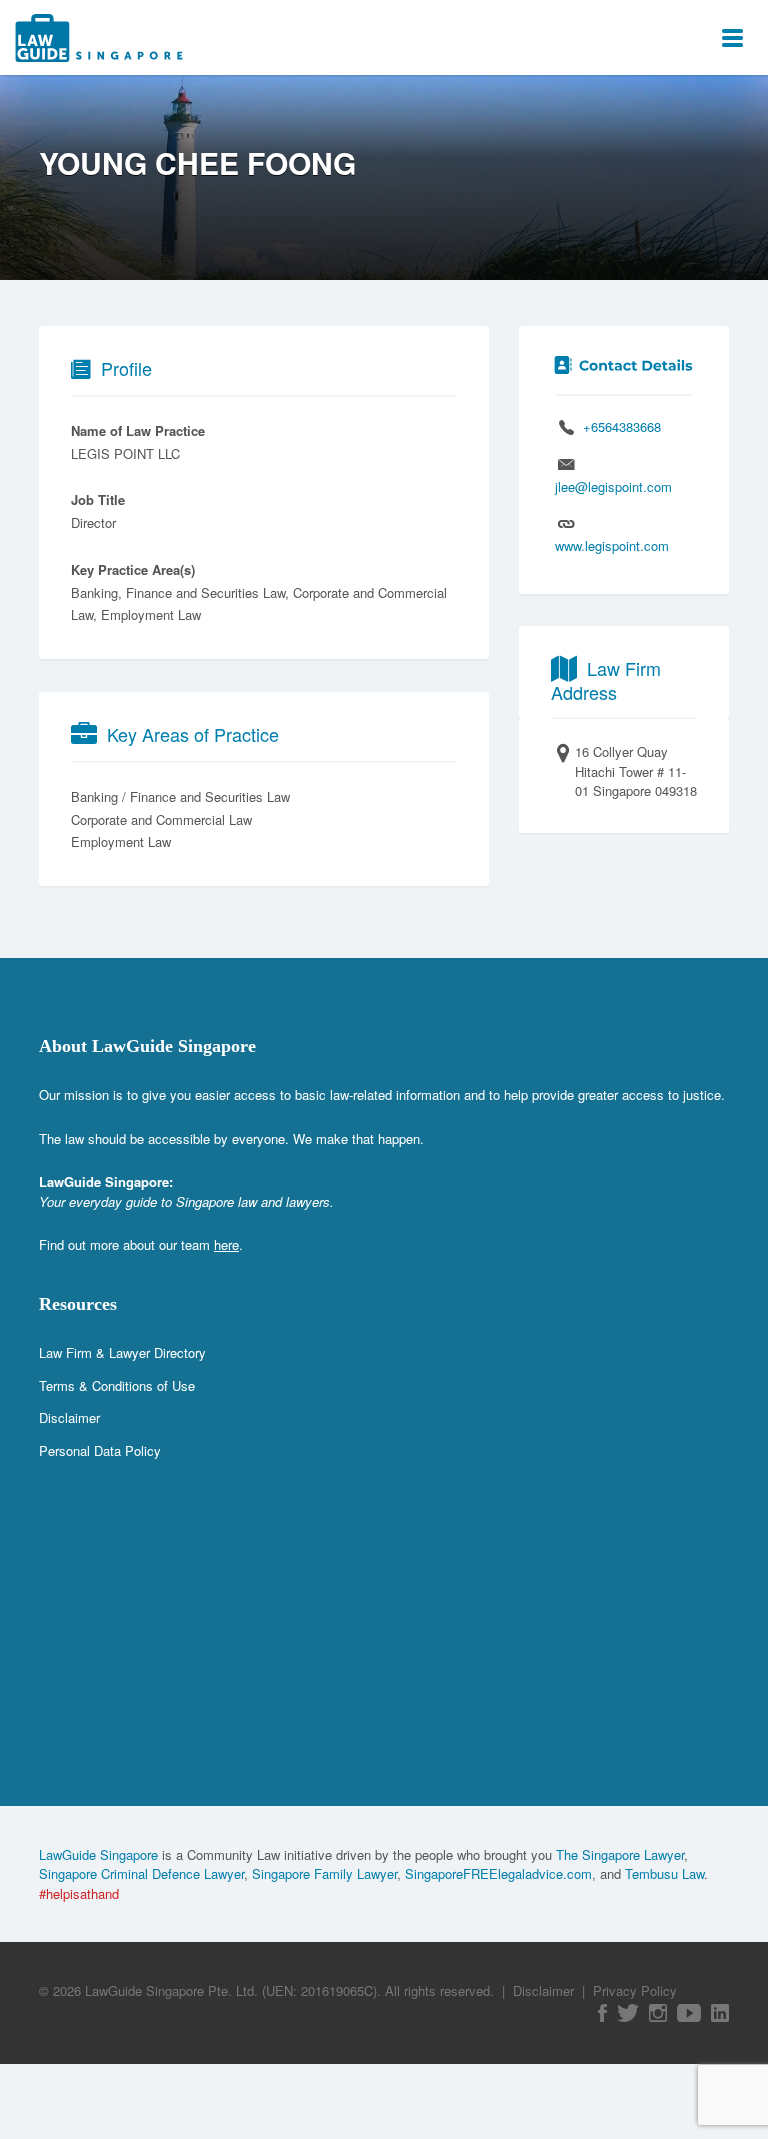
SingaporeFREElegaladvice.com (498, 1873)
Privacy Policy (635, 1990)
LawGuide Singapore (98, 1854)
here (226, 1244)
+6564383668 (622, 426)
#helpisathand (79, 1893)
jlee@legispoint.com (613, 486)
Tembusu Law (664, 1873)
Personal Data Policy (100, 1450)
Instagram (658, 2013)
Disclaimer (69, 1417)
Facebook (602, 2013)
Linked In (720, 2013)
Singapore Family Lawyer (324, 1873)
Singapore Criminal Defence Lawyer (141, 1873)
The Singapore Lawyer (620, 1854)
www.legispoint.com (612, 545)
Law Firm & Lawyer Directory (122, 1352)
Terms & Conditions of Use (117, 1385)
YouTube (689, 2013)
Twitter (628, 2013)
